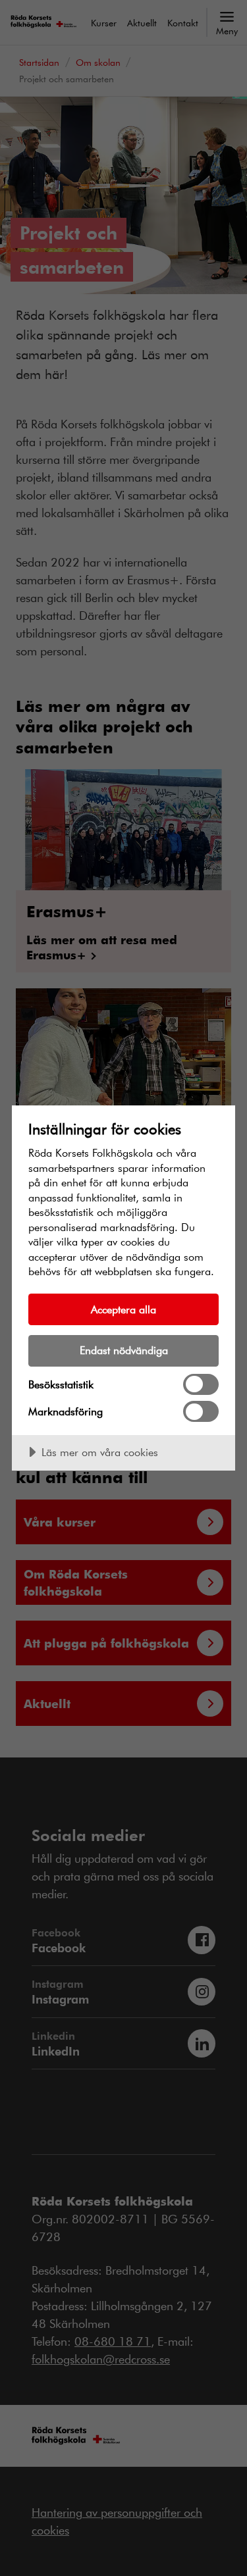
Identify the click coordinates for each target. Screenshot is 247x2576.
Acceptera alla (123, 1309)
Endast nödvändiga (124, 1350)
